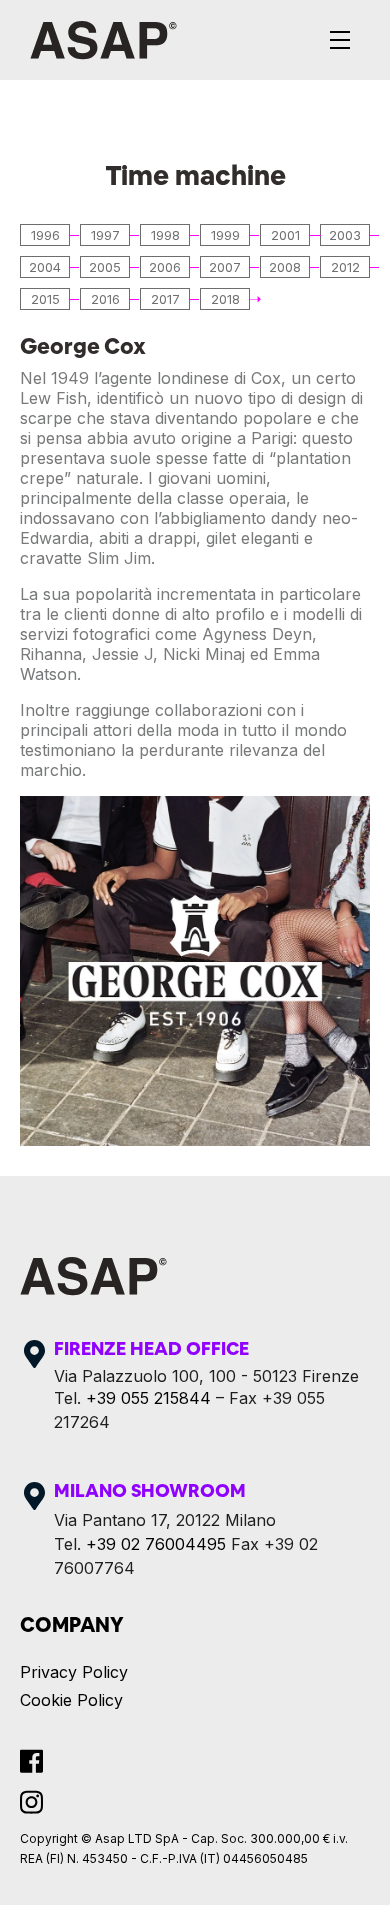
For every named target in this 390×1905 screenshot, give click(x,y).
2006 (165, 267)
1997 (105, 235)
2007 (225, 267)
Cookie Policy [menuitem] (71, 1700)
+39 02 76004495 (156, 1544)
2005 (105, 267)
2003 (345, 235)
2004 (45, 267)
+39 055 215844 (148, 1398)
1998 (165, 235)
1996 (45, 235)
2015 (45, 299)
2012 (345, 267)
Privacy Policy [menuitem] (74, 1672)
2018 (225, 299)
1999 (225, 235)
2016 (105, 299)
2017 (165, 299)
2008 (285, 267)
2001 (285, 235)
